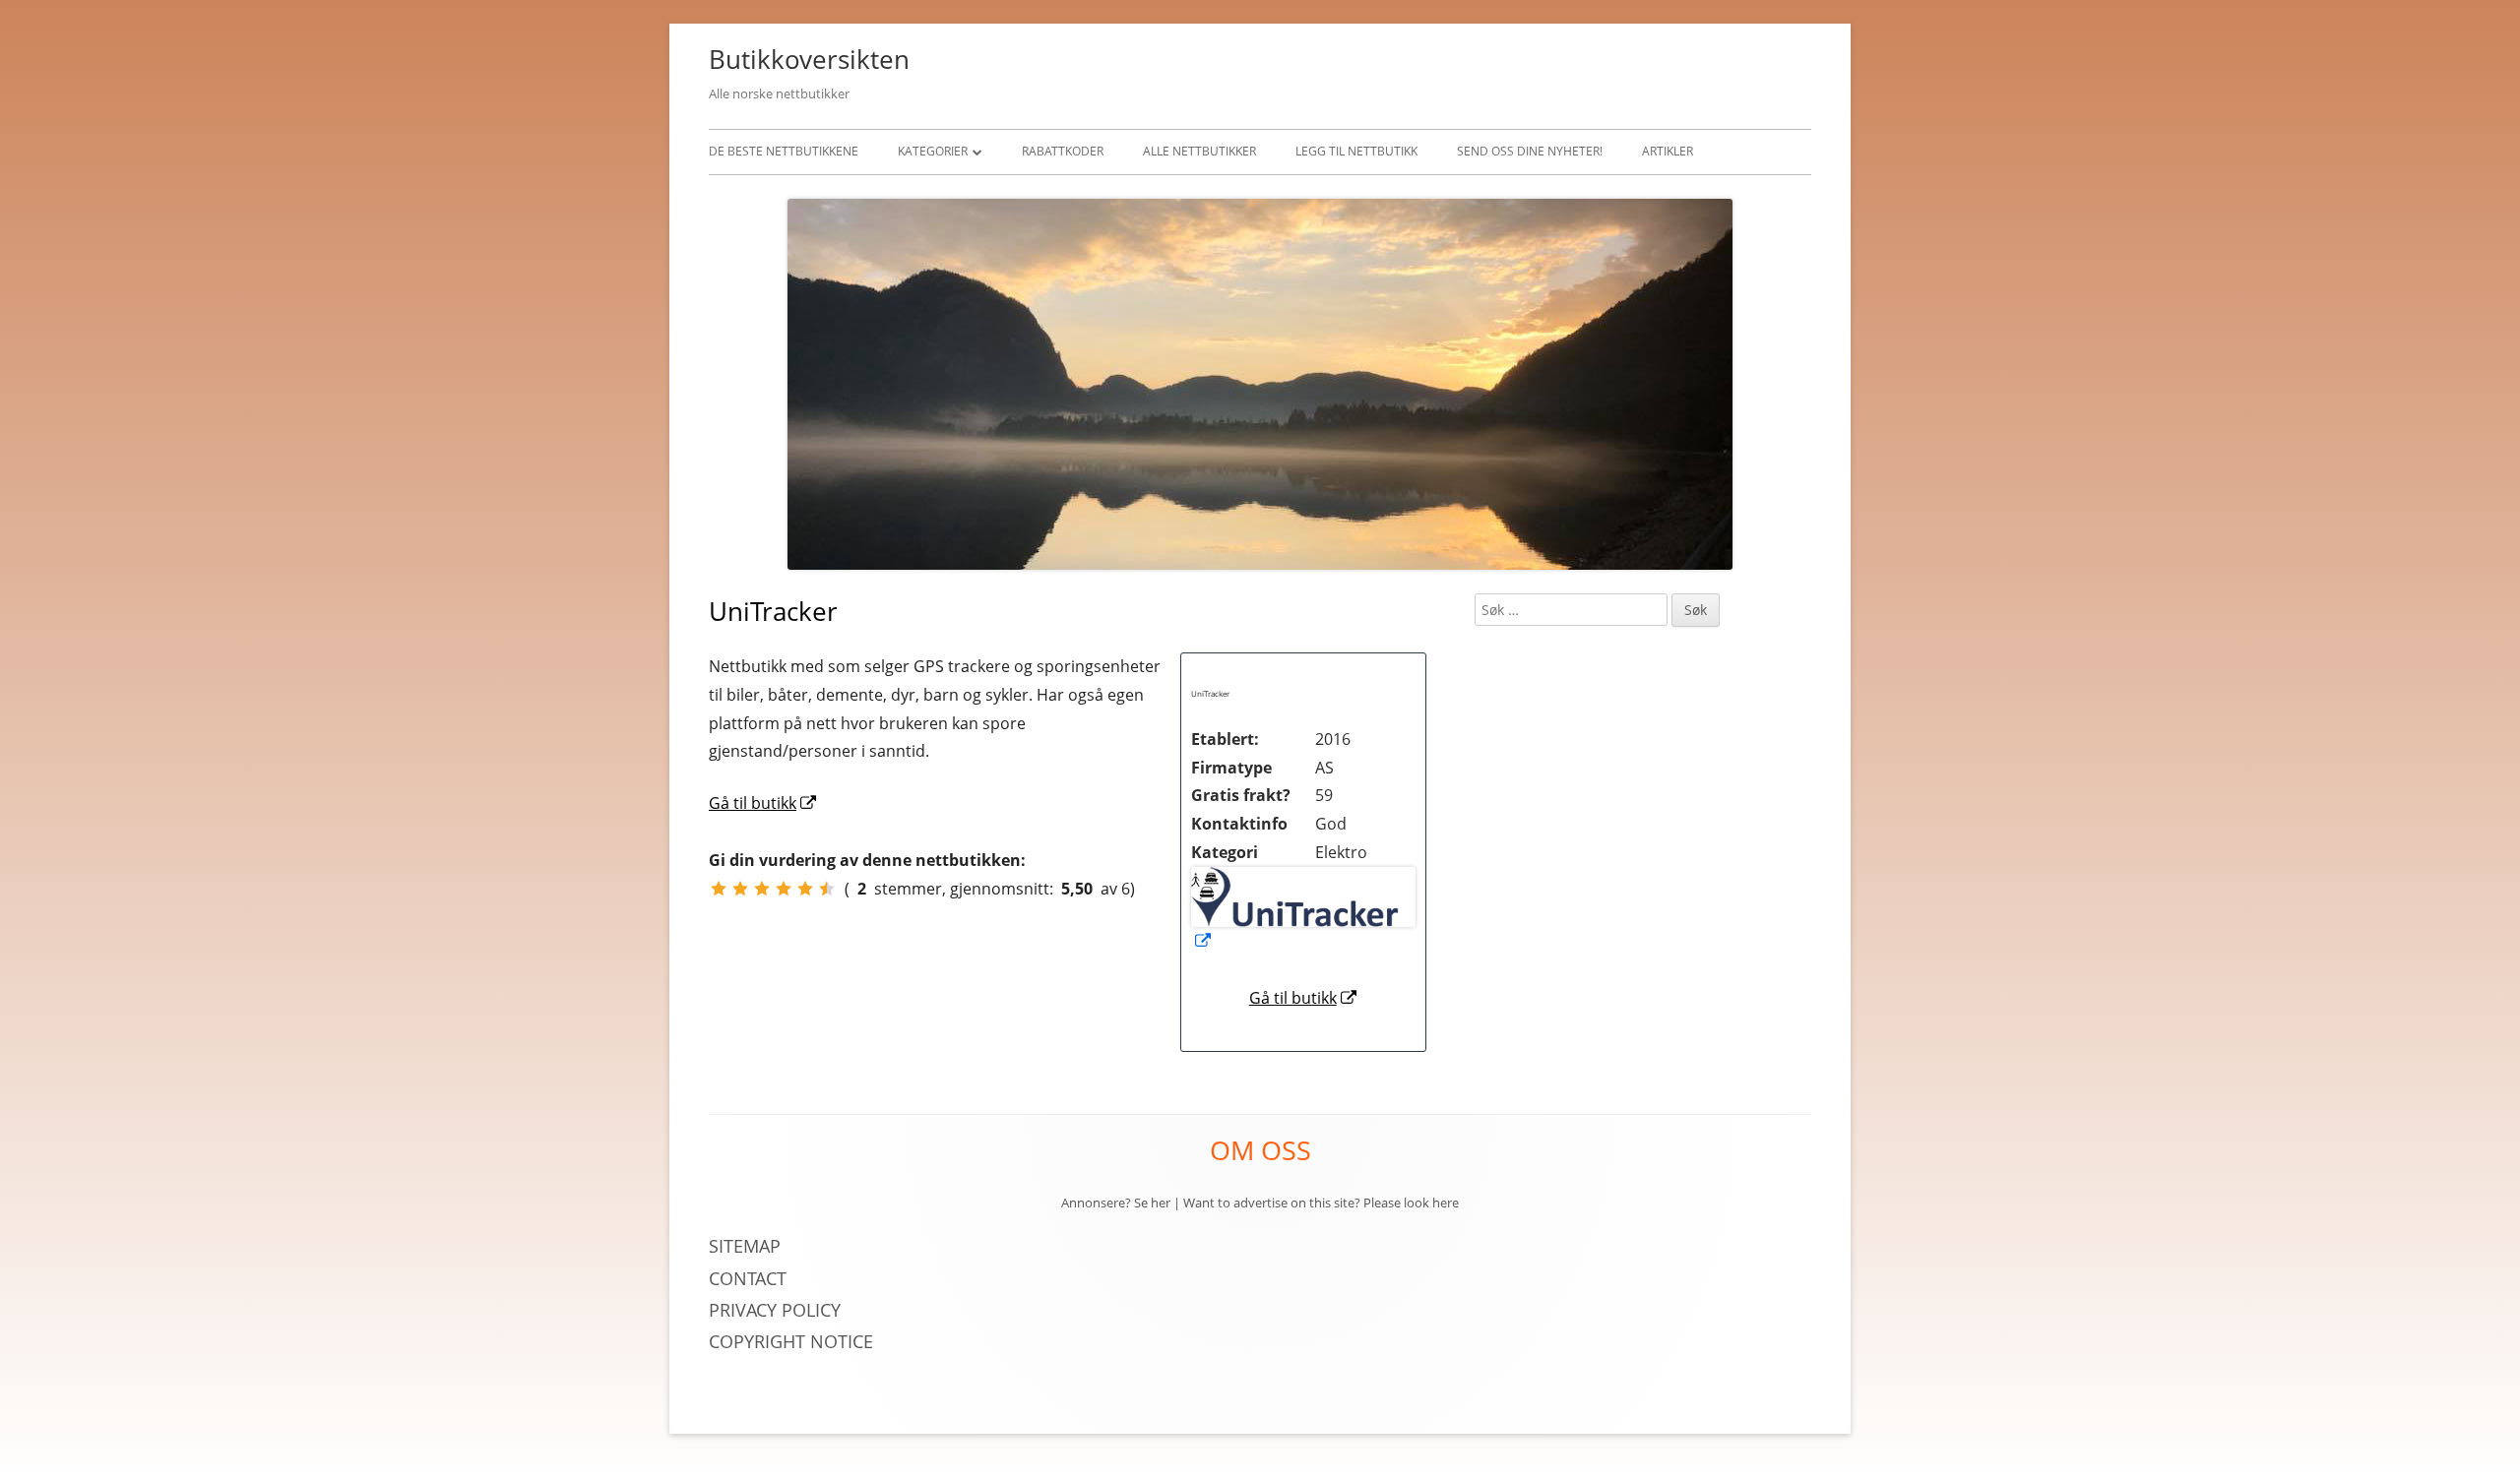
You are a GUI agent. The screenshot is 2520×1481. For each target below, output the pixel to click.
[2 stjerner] (740, 889)
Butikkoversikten (809, 59)
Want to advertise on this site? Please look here (1321, 1203)
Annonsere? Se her (1116, 1203)
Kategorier (933, 151)
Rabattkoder (1063, 151)
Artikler (1668, 151)
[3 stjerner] (762, 889)
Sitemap (745, 1246)
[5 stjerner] (805, 889)
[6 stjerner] (827, 889)
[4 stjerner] (784, 889)
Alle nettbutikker (1199, 151)
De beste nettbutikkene (784, 151)
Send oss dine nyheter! (1530, 151)
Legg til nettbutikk (1356, 151)
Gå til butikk (1304, 998)
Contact (748, 1278)
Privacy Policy (777, 1310)
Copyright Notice (791, 1341)
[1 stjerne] (719, 889)
